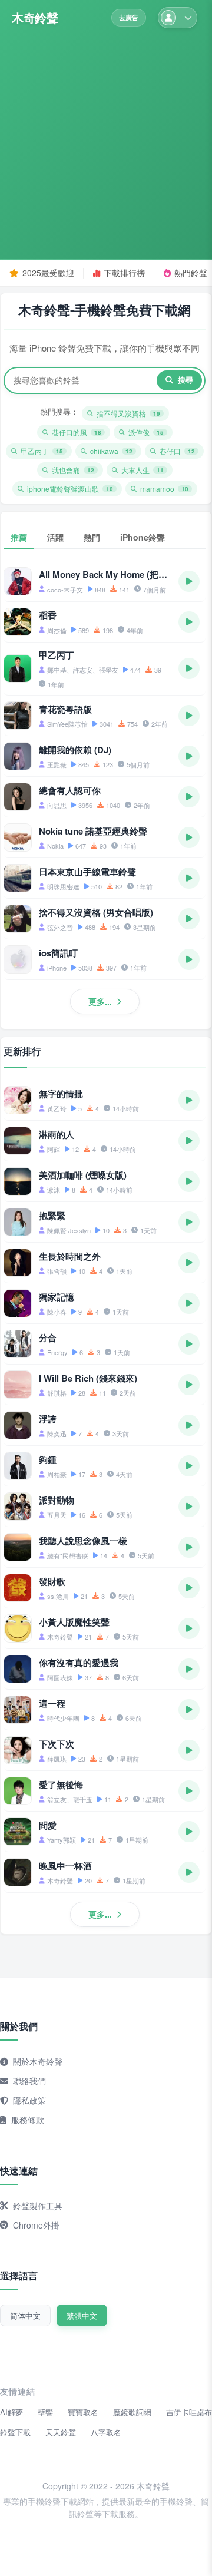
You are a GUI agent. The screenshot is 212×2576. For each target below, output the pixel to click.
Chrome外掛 (36, 2225)
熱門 (92, 537)
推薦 (19, 537)
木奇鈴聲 (35, 18)
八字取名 (106, 2432)
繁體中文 (82, 2315)
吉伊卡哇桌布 (189, 2412)
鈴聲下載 (15, 2432)
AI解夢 (11, 2412)
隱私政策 (29, 2100)
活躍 (55, 537)
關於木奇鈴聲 (38, 2061)
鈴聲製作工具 (38, 2206)
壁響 (45, 2412)
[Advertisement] (106, 140)
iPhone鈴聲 (143, 537)
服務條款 (28, 2120)
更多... (100, 1001)
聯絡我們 (29, 2081)
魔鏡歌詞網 (132, 2412)
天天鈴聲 (61, 2432)
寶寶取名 (83, 2412)
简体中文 (25, 2315)
